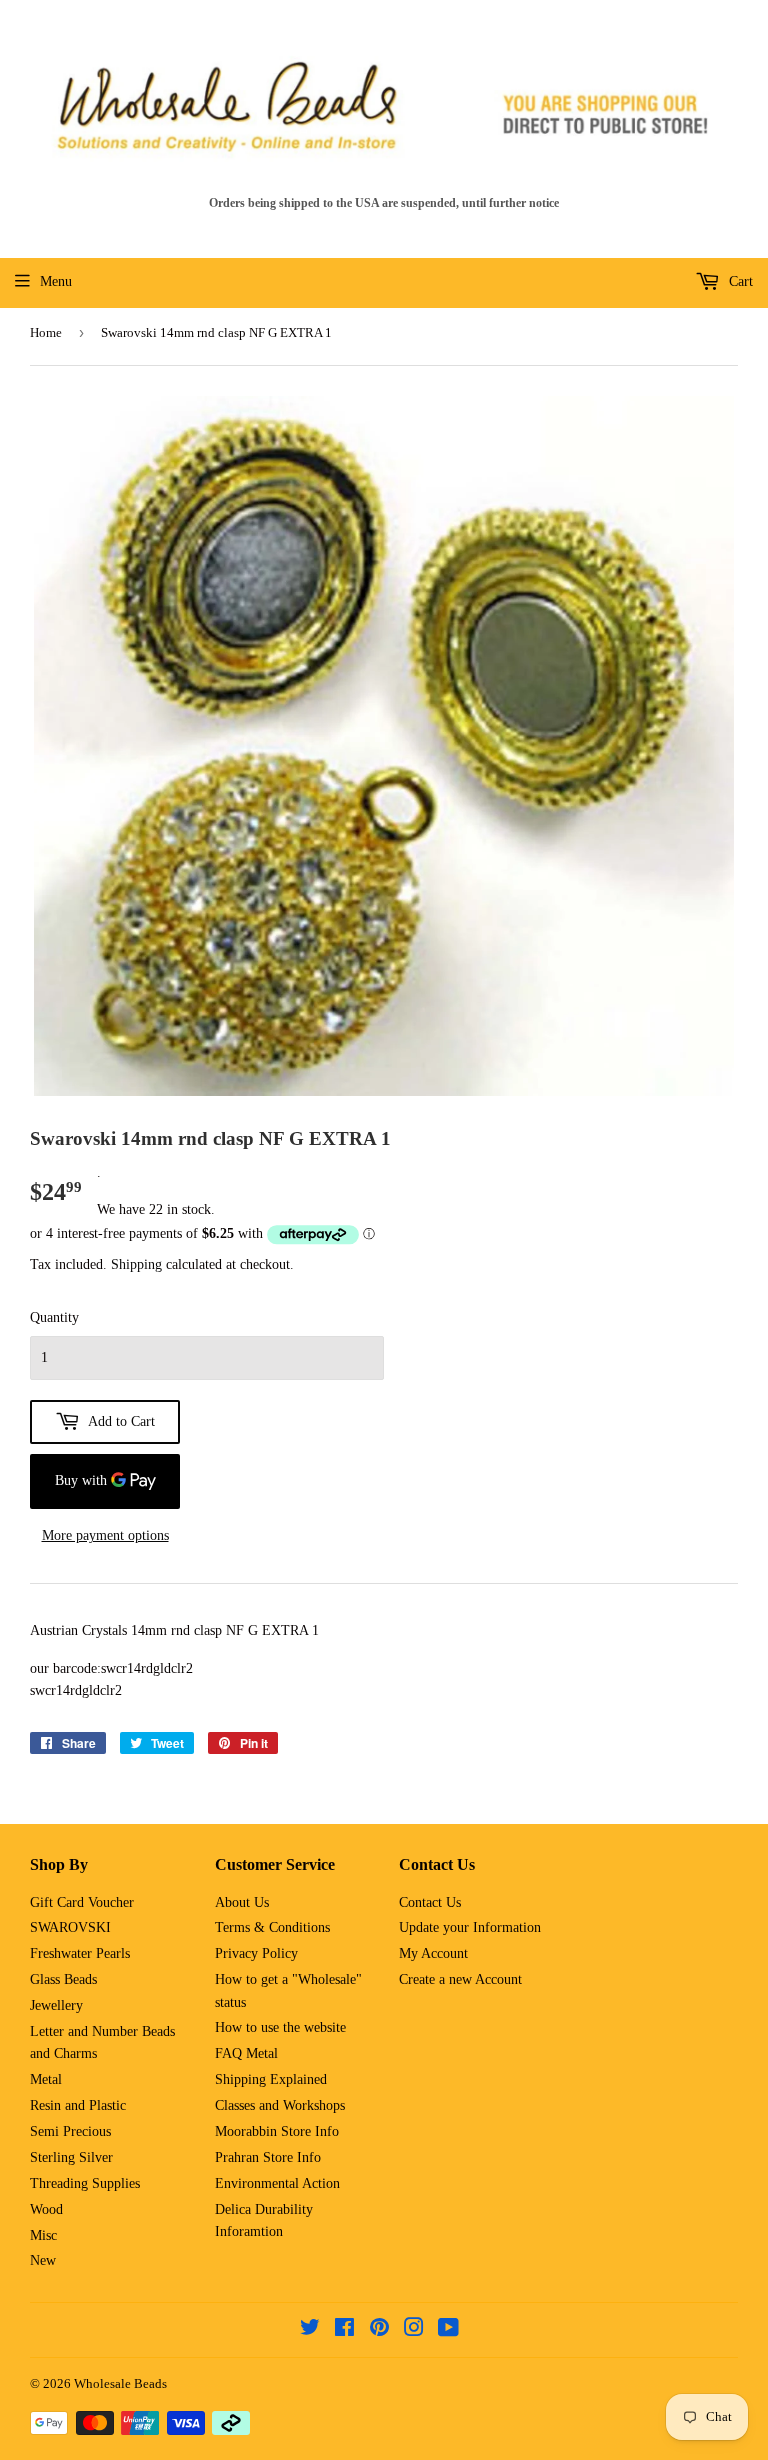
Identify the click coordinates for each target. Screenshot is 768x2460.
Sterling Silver (71, 2157)
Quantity (54, 1317)
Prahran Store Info (268, 2157)
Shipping (136, 1264)
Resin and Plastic (78, 2105)
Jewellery (56, 2005)
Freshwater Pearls (80, 1953)
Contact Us (430, 1902)
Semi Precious (70, 2131)
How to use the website (280, 2027)
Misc (43, 2235)
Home (46, 332)
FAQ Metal (246, 2053)
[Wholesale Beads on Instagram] (414, 2330)
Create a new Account (460, 1979)
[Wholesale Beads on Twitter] (310, 2330)
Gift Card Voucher (82, 1902)
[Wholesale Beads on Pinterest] (379, 2330)
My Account (433, 1953)
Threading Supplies (85, 2183)
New (43, 2260)
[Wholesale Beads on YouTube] (448, 2330)
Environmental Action (277, 2183)
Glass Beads (63, 1979)
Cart (739, 281)
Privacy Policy (256, 1953)
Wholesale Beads (120, 2383)
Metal (46, 2079)
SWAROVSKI (70, 1927)
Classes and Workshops (280, 2105)
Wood (46, 2209)
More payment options (105, 1535)
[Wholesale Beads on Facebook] (344, 2330)
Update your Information (470, 1927)
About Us (242, 1902)
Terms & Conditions (272, 1927)
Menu (56, 281)
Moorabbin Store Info (277, 2131)
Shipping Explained (271, 2079)
